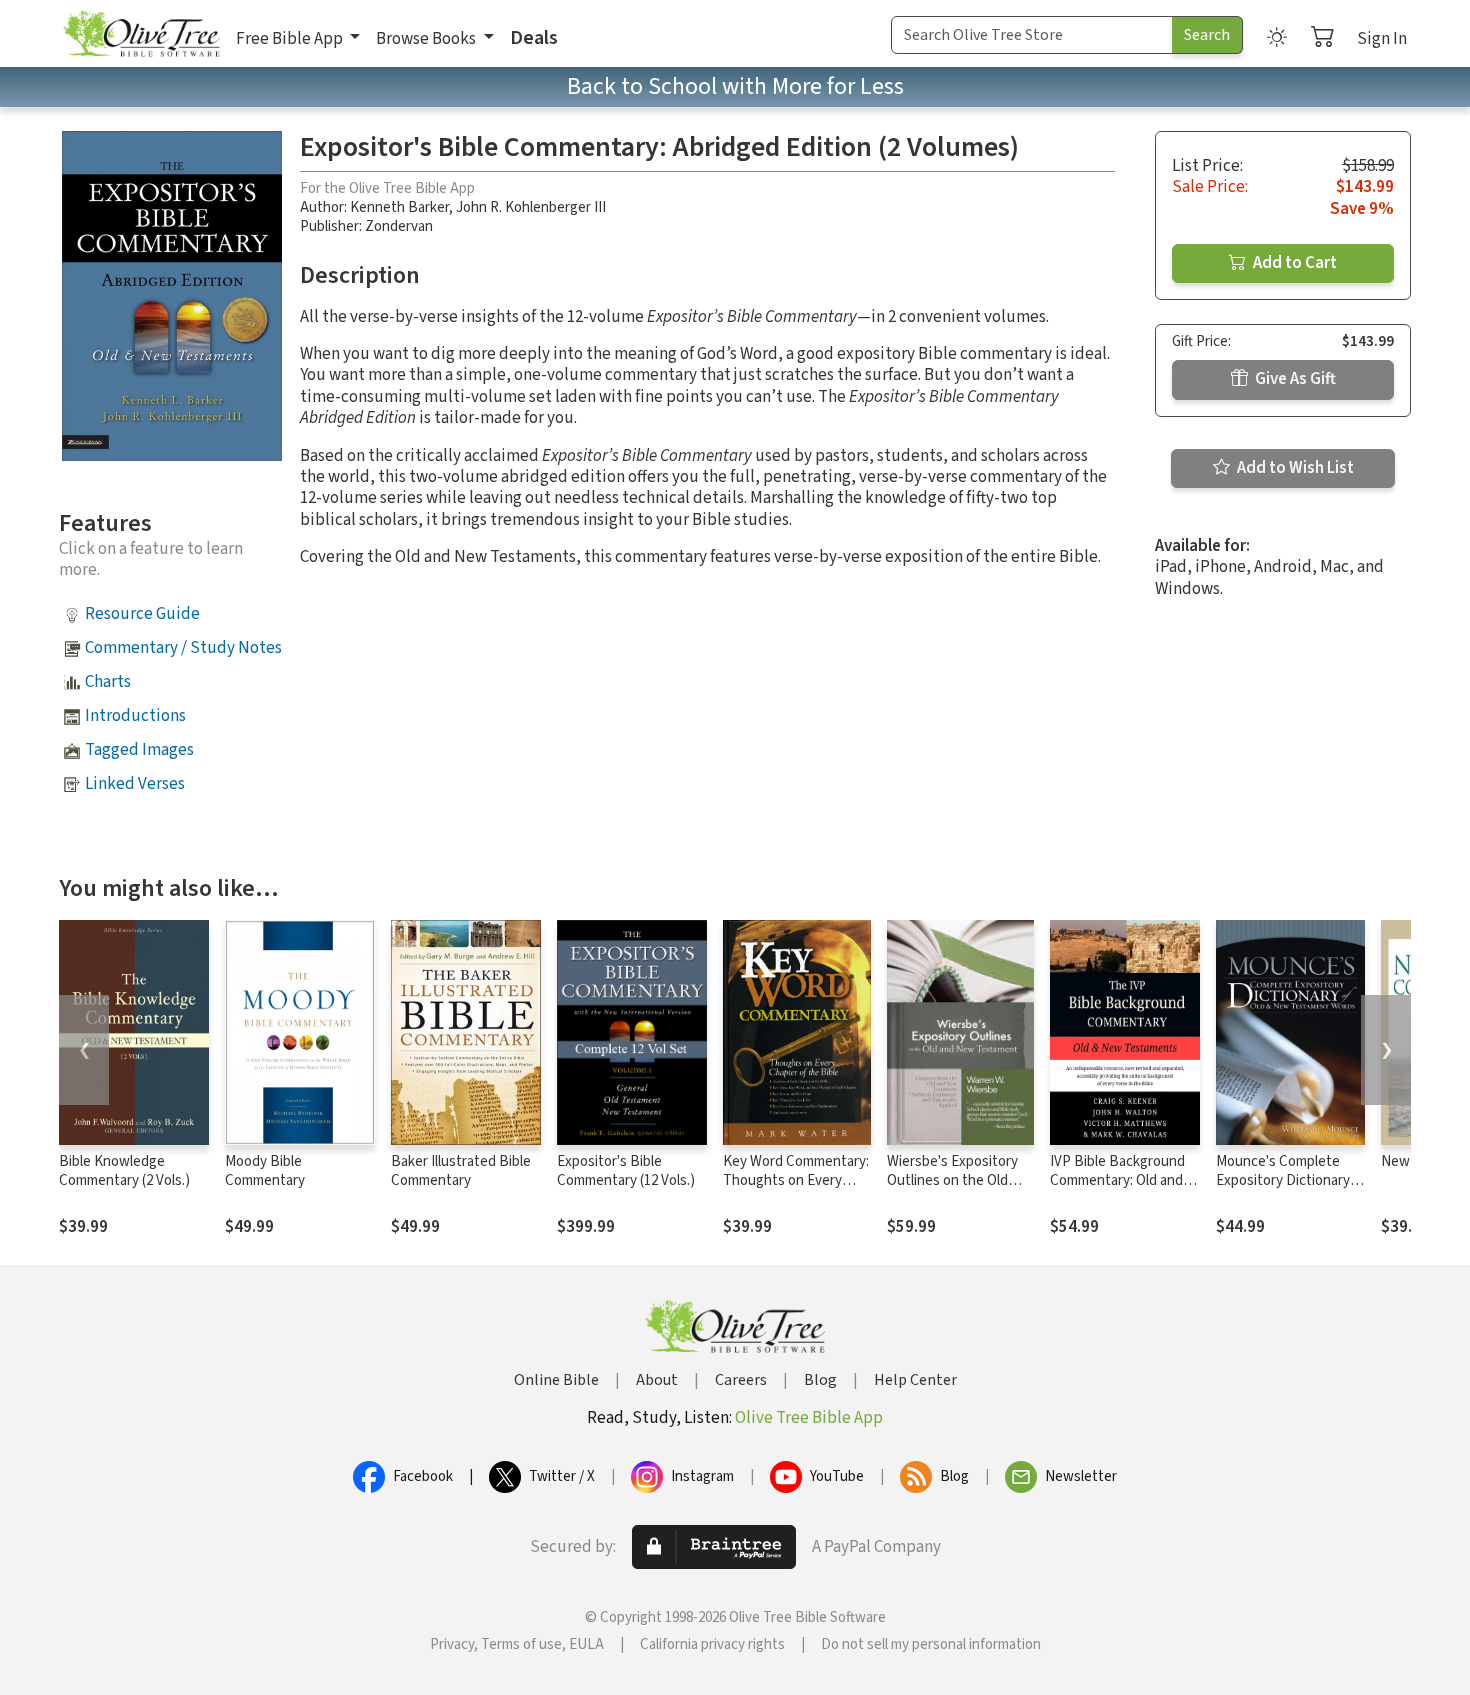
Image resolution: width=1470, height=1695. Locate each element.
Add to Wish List (1294, 468)
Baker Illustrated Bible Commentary (461, 1171)
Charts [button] (108, 682)
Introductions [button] (135, 716)
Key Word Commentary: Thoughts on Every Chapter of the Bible (796, 1180)
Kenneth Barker (399, 207)
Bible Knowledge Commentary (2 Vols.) (124, 1171)
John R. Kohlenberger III (531, 207)
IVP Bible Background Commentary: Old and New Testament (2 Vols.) (1117, 1190)
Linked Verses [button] (135, 784)
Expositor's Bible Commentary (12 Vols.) (626, 1171)
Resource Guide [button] (142, 614)
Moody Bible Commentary (265, 1171)
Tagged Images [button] (139, 750)
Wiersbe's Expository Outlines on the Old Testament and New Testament (952, 1190)
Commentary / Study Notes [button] (183, 648)
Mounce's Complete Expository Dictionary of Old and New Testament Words (1283, 1190)
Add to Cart (1293, 263)
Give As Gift (1294, 379)
